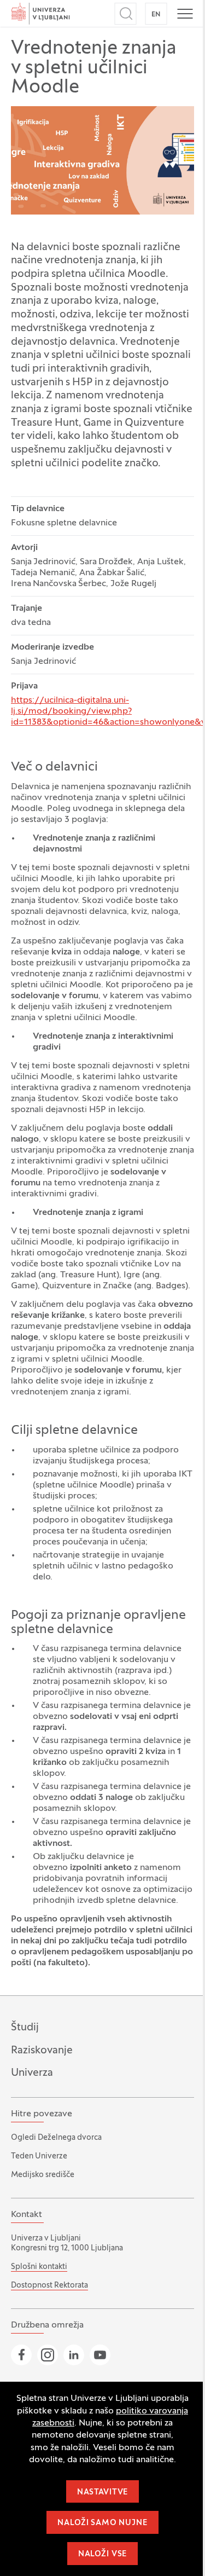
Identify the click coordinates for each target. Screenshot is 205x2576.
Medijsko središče (43, 2175)
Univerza (32, 2073)
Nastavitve (102, 2493)
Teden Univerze (39, 2157)
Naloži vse (102, 2554)
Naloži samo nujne (102, 2523)
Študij (25, 2028)
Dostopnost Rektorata (49, 2286)
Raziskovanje (42, 2051)
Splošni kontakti (39, 2267)
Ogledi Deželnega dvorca (56, 2138)
